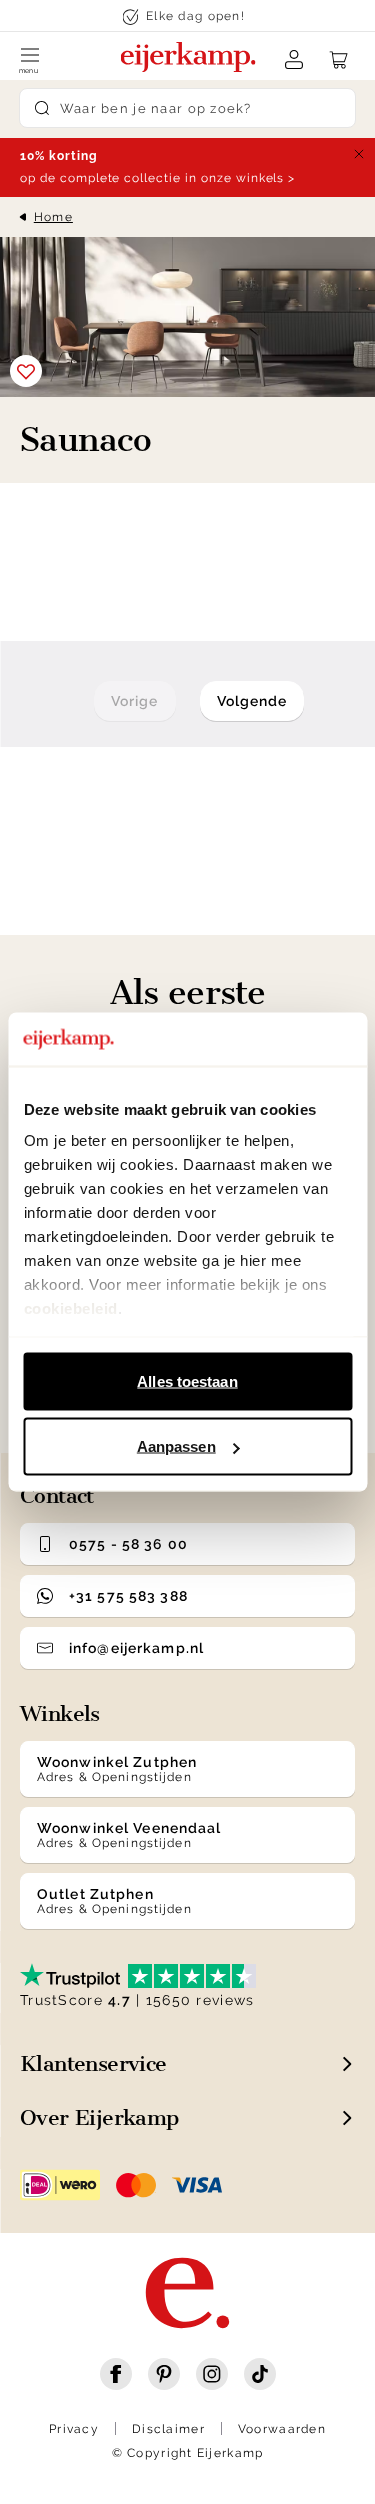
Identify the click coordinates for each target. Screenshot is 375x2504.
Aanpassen (176, 1446)
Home (53, 217)
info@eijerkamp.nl (136, 1648)
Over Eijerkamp (99, 2117)
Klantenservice (93, 2063)
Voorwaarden (282, 2429)
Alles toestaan (187, 1380)
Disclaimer (168, 2429)
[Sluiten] (359, 154)
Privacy (74, 2429)
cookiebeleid (70, 1308)
